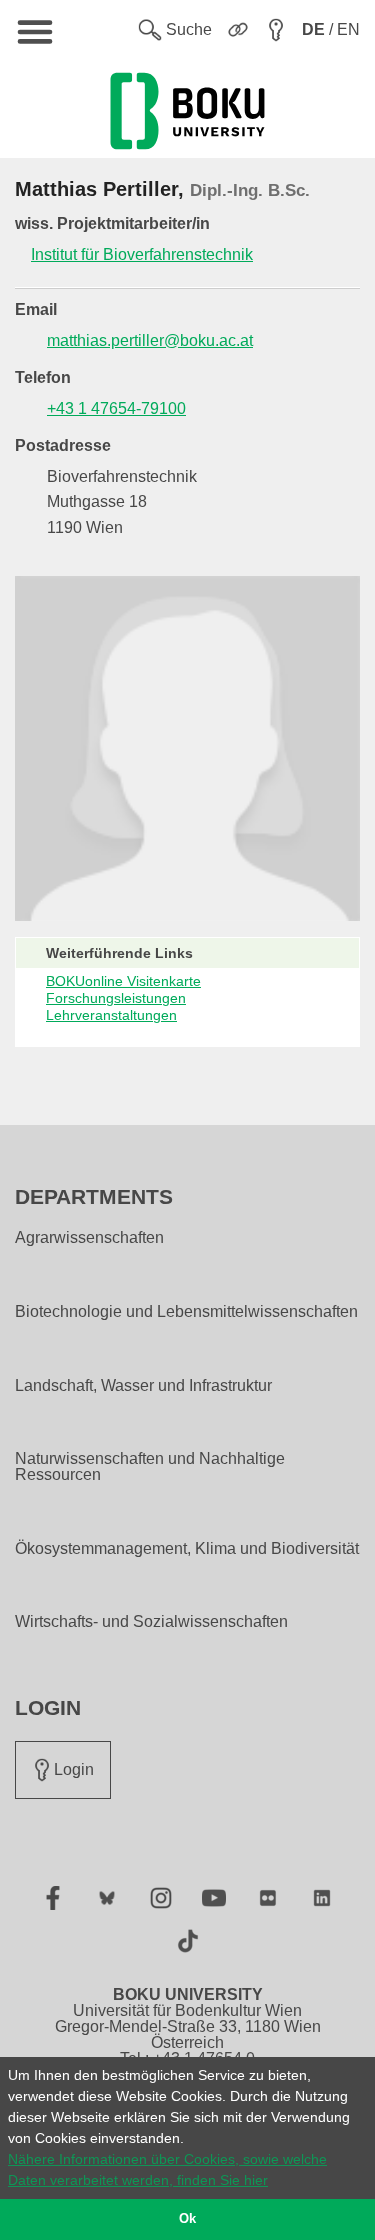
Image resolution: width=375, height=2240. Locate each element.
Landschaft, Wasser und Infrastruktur (143, 1386)
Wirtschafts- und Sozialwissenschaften (151, 1622)
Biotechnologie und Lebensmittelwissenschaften (186, 1312)
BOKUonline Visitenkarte (123, 981)
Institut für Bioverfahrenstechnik (142, 254)
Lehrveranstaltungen (111, 1015)
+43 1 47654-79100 (116, 408)
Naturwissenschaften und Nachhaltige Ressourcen (150, 1467)
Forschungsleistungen (116, 998)
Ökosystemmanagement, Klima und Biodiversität (187, 1549)
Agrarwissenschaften (89, 1238)
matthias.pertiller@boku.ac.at (150, 340)
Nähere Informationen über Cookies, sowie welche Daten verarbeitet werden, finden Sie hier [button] (167, 2169)
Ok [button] (187, 2219)
